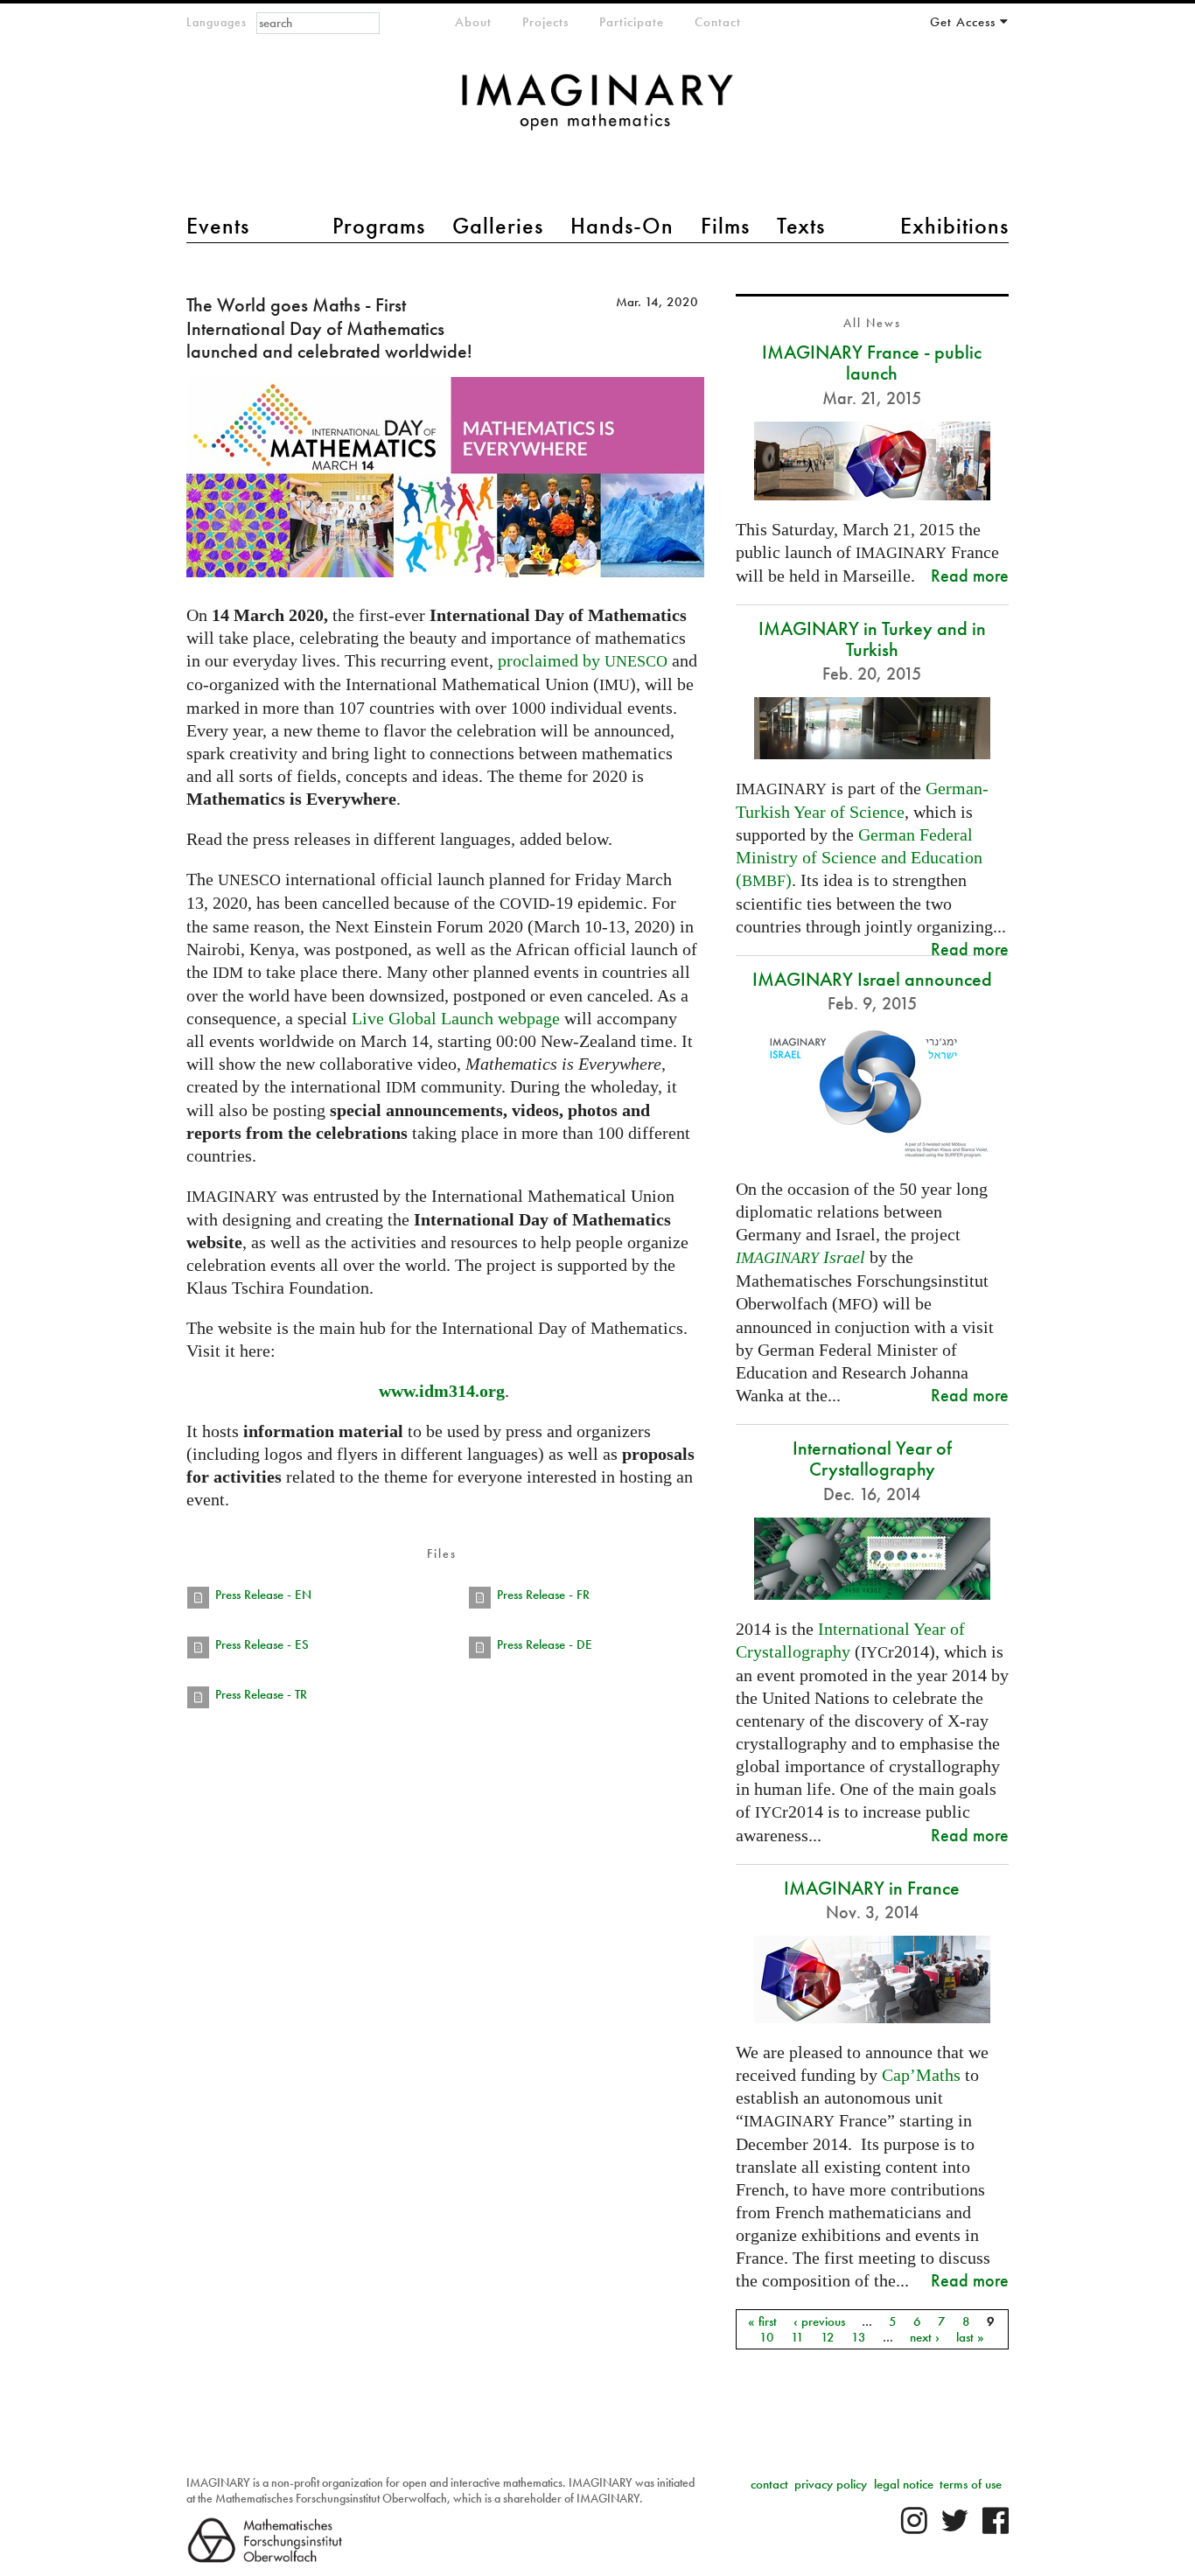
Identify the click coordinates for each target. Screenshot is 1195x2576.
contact (769, 2484)
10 (767, 2337)
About (473, 22)
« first (762, 2321)
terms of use (971, 2484)
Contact (718, 22)
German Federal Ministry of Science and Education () (859, 857)
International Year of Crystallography (872, 1459)
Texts (801, 226)
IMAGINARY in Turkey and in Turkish (872, 639)
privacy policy (831, 2484)
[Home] (597, 111)
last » (970, 2337)
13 (859, 2337)
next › (925, 2337)
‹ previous (819, 2321)
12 (828, 2337)
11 (797, 2337)
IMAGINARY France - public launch (872, 363)
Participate (632, 22)
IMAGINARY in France (872, 1888)
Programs (379, 226)
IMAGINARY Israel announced (872, 979)
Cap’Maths (921, 2075)
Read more (970, 575)
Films (725, 226)
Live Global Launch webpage (456, 1018)
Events (218, 226)
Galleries (498, 226)
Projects (545, 22)
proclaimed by (583, 660)
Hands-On (622, 226)
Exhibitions (954, 226)
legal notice (904, 2484)
